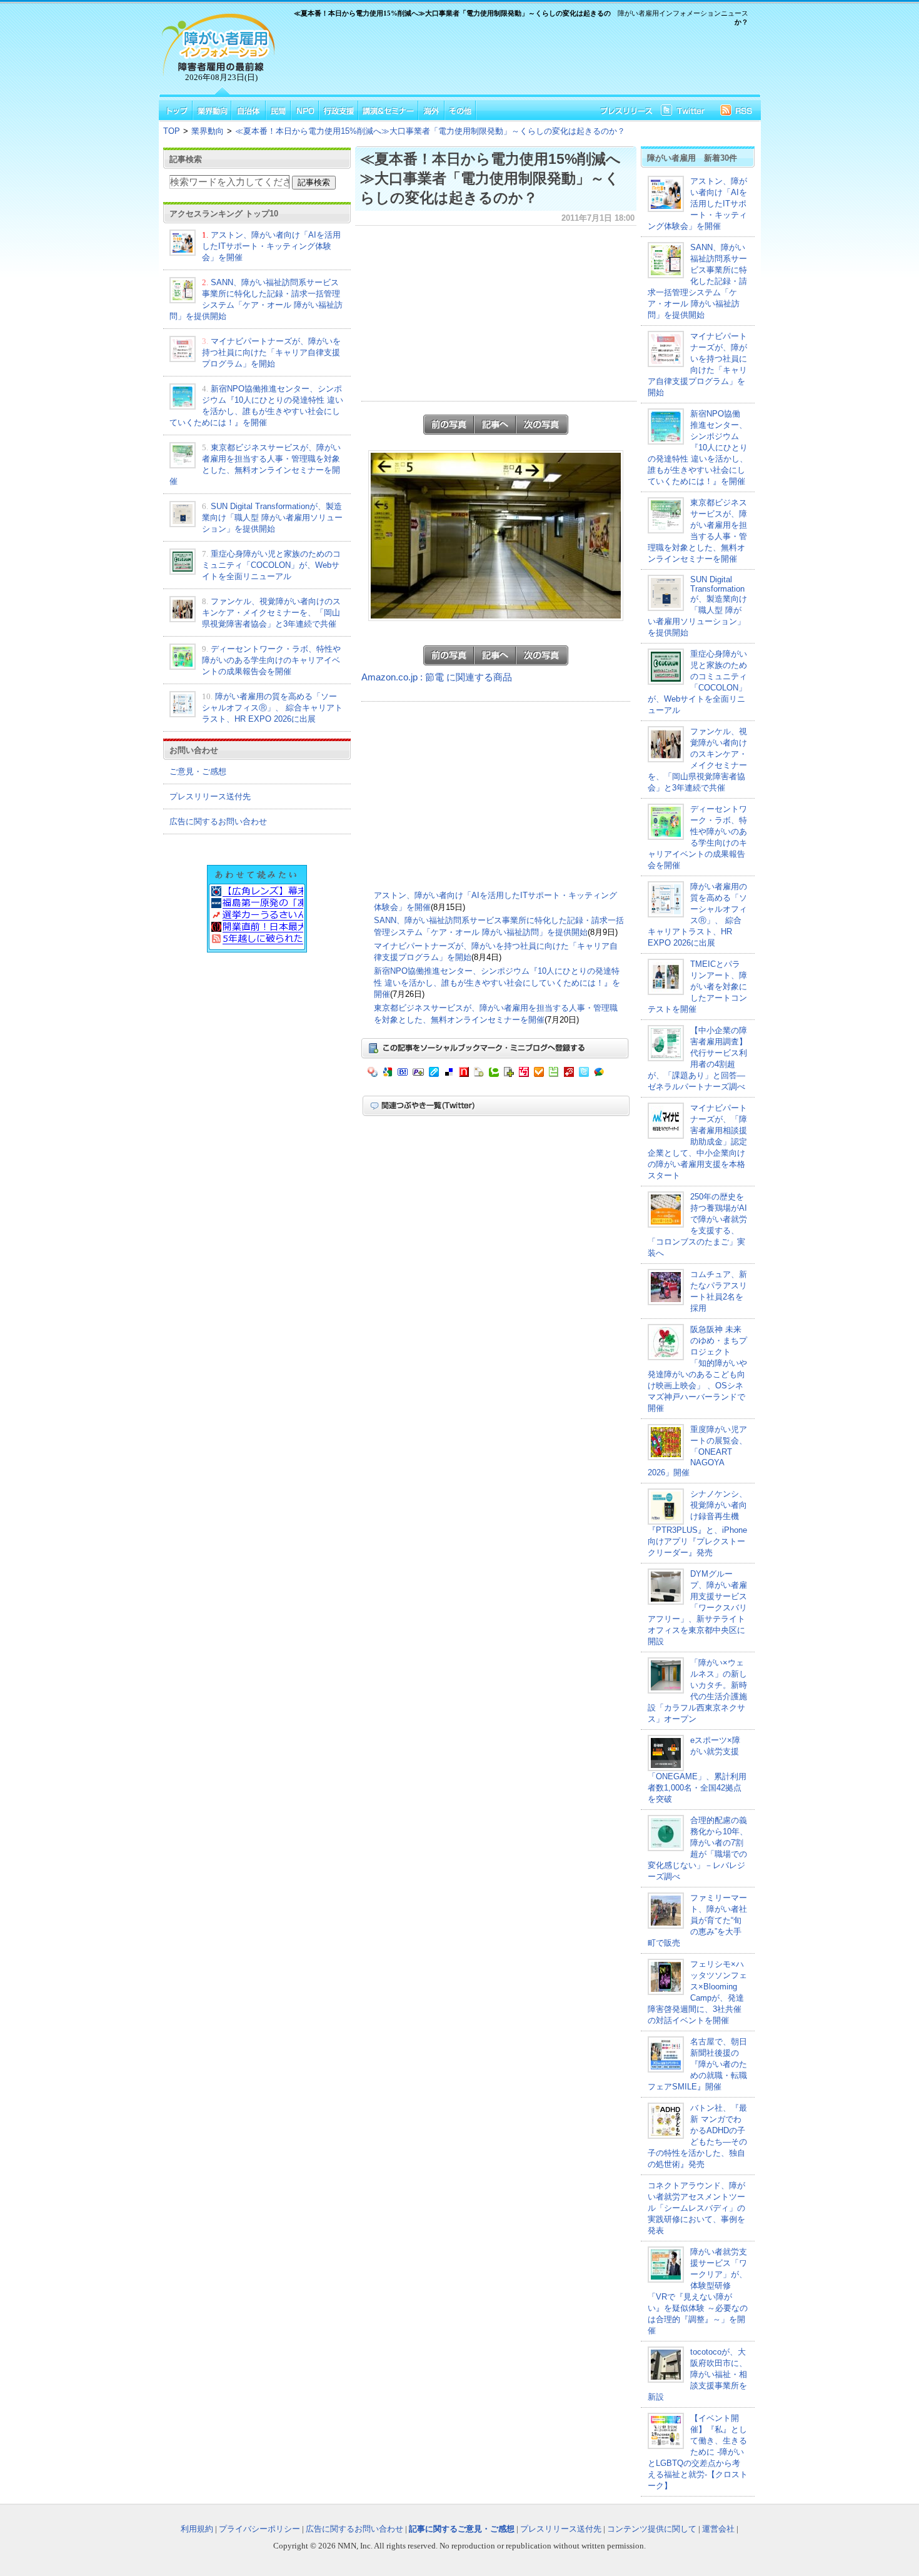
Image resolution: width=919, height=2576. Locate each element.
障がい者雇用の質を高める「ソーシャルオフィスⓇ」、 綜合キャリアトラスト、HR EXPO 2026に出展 (272, 708)
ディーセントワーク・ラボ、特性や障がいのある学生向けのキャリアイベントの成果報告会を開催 (271, 660)
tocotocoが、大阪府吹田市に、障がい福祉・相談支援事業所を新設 (697, 2374)
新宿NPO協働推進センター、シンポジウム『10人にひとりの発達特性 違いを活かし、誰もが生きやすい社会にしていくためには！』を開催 (497, 982)
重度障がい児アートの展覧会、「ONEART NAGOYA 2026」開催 (697, 1451)
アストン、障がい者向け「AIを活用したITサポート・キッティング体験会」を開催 (271, 246)
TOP (172, 131)
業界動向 (208, 131)
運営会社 (718, 2529)
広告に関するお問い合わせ (218, 821)
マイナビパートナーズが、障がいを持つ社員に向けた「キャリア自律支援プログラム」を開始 (271, 352)
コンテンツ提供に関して (652, 2529)
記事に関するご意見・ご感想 (462, 2529)
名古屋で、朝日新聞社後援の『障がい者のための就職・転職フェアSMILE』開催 (697, 2064)
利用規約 (197, 2529)
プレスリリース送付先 (210, 796)
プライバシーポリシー (259, 2529)
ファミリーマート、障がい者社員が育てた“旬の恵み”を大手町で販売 (697, 1920)
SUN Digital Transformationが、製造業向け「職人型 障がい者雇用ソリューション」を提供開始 (272, 518)
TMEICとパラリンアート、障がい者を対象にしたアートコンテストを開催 (697, 987)
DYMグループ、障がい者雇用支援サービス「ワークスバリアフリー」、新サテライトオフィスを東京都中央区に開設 (697, 1608)
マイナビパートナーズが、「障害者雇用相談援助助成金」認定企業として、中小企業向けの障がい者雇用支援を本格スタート (697, 1142)
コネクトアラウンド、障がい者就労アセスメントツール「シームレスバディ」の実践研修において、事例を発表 (696, 2208)
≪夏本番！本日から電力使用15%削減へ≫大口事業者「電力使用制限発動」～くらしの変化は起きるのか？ (430, 131)
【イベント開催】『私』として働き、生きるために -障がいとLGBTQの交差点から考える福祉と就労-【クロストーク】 (698, 2452)
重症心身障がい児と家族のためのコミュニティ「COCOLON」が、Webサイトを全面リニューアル (271, 565)
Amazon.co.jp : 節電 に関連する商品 (437, 677)
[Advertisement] (516, 63)
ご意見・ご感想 (198, 771)
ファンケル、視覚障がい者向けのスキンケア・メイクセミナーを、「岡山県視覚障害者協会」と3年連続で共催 (271, 613)
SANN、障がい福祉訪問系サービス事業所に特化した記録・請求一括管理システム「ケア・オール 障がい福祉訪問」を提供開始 (697, 281)
